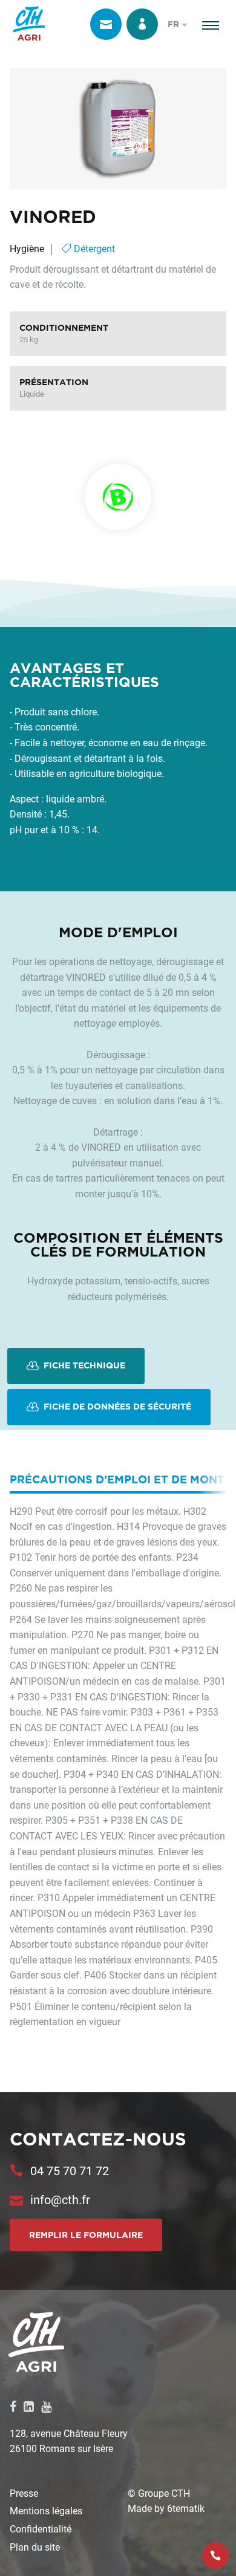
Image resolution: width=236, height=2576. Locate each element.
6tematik (186, 2508)
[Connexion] (142, 24)
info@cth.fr (60, 2199)
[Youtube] (46, 2406)
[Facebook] (13, 2406)
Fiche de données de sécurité (116, 1406)
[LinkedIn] (29, 2406)
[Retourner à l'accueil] (29, 24)
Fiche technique (83, 1365)
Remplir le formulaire (86, 2235)
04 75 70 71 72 (70, 2170)
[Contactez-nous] (106, 24)
